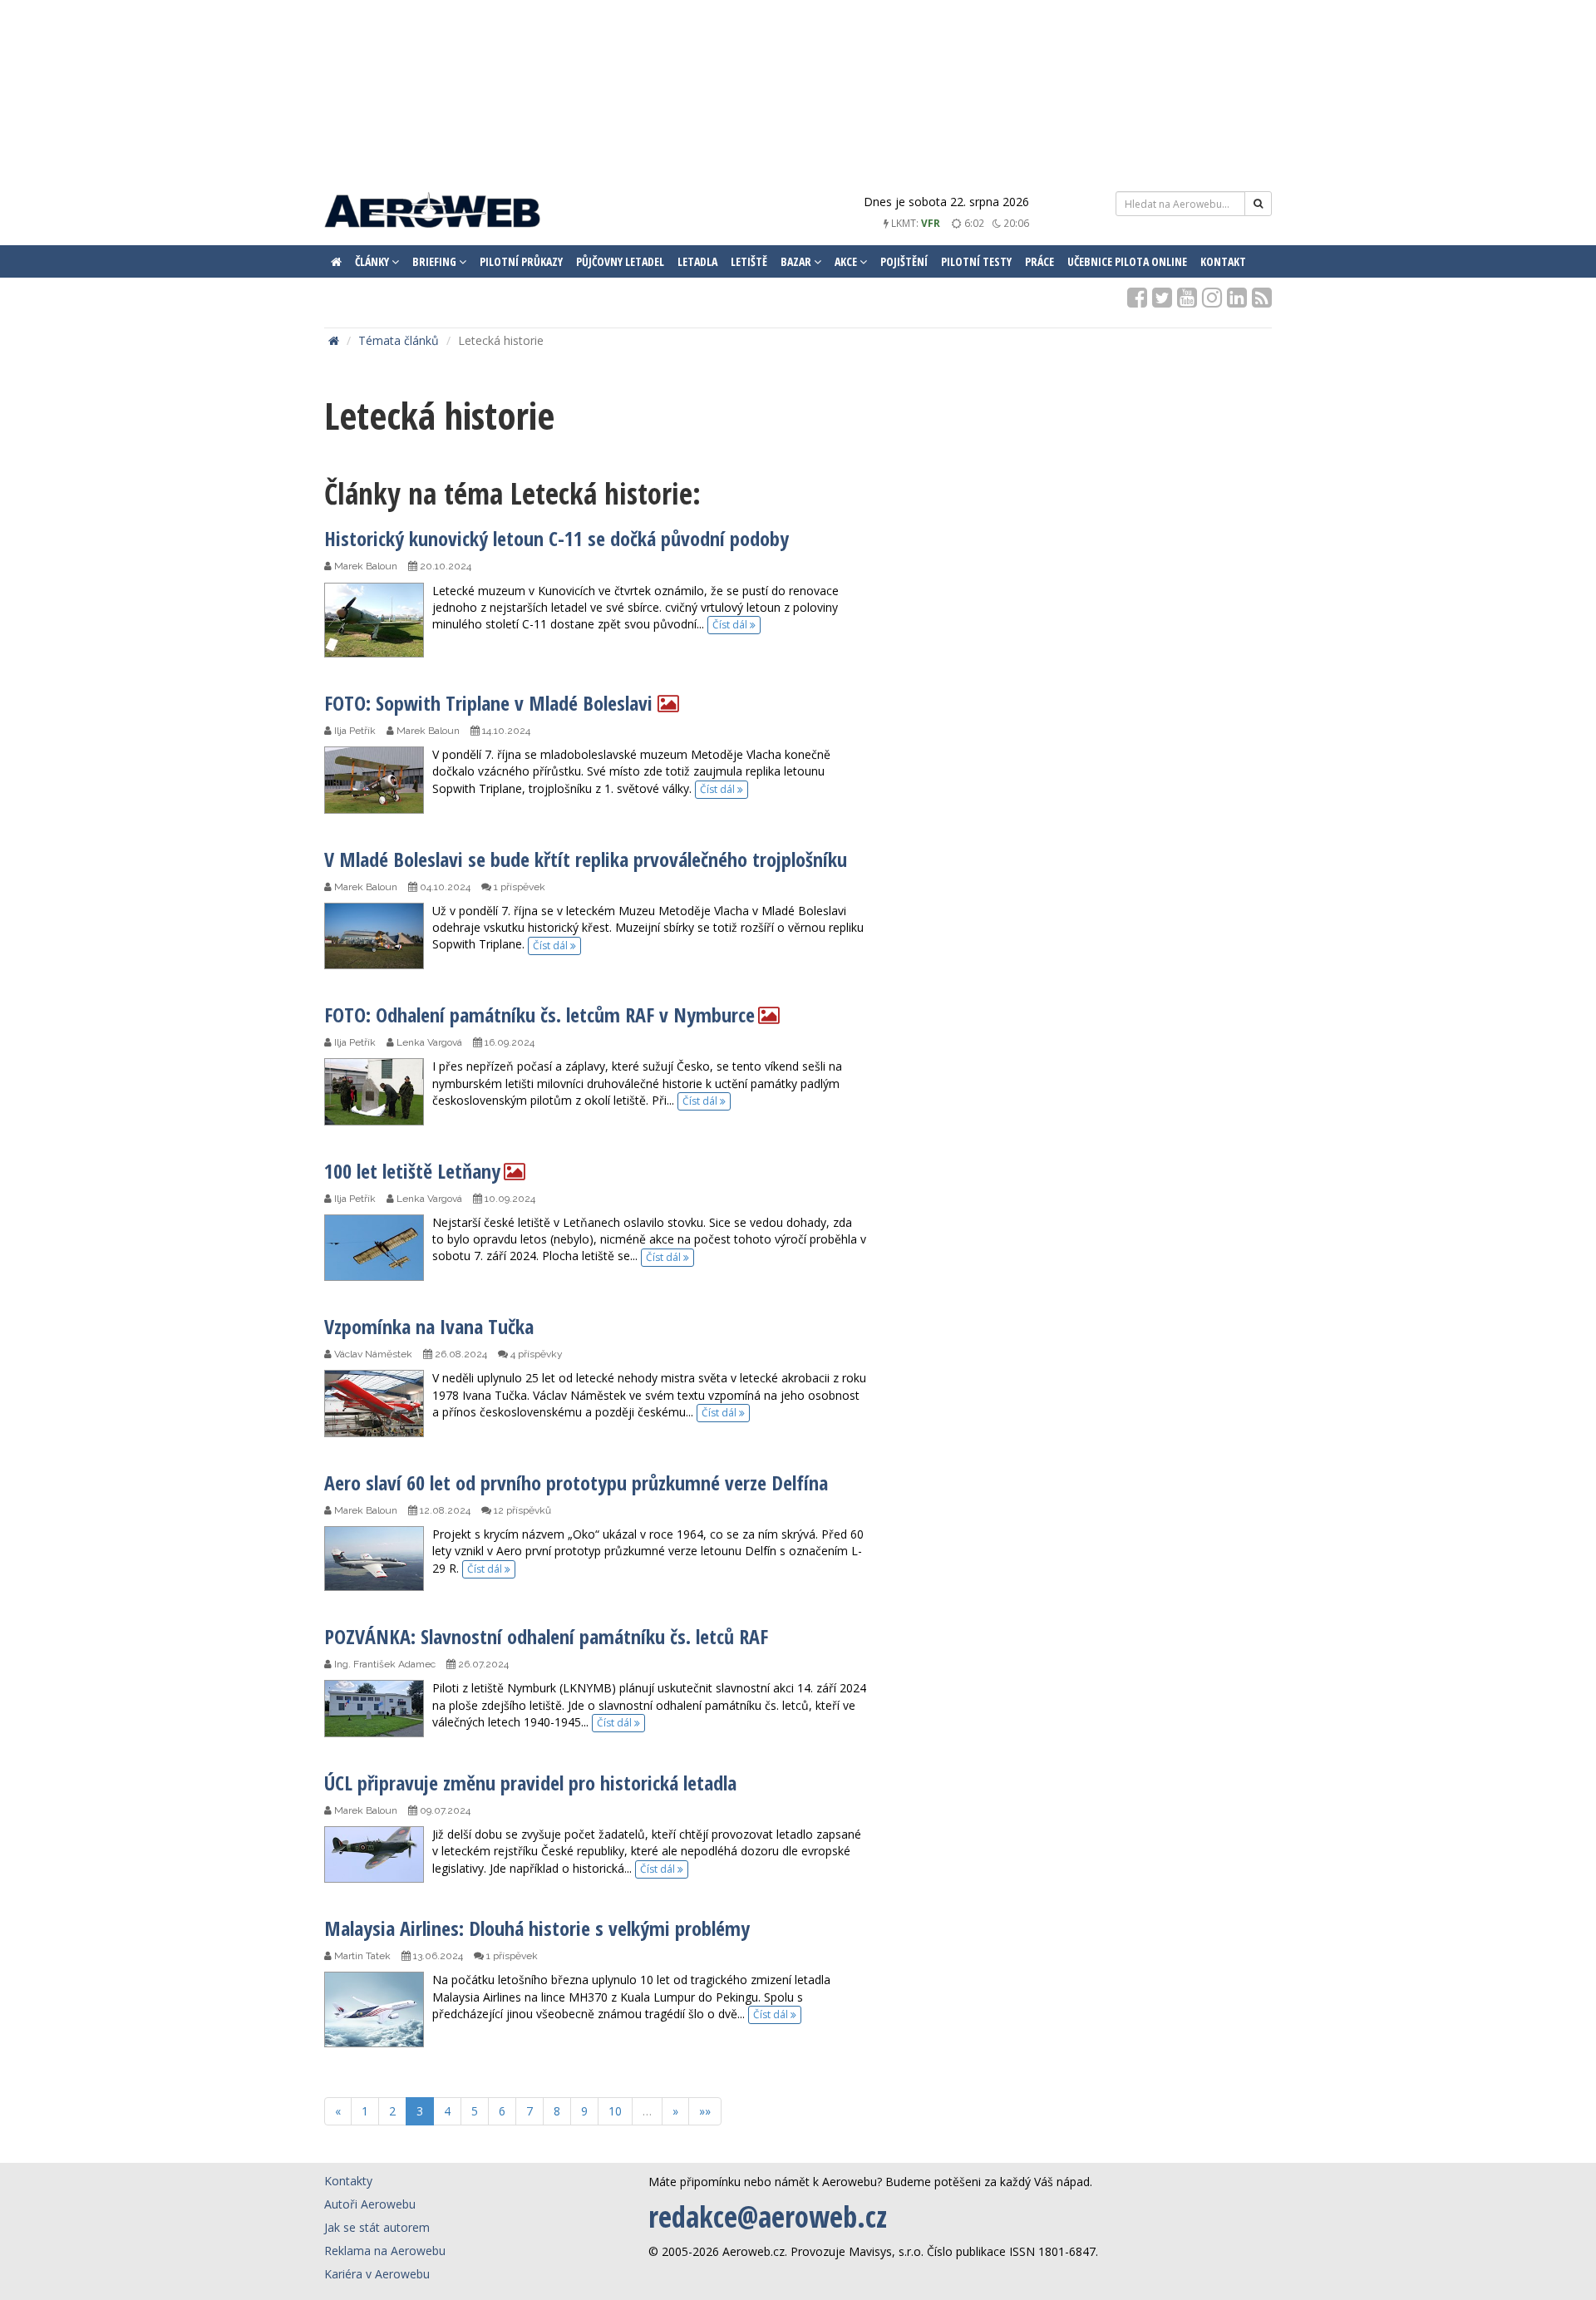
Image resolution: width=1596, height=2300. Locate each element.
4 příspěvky (535, 1354)
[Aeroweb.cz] (432, 212)
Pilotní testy (976, 261)
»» (705, 2111)
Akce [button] (847, 261)
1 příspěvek (518, 887)
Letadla (697, 261)
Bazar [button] (797, 261)
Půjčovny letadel (620, 261)
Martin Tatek (361, 1956)
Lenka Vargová (428, 1042)
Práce (1039, 261)
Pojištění (904, 261)
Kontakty (348, 2181)
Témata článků (399, 340)
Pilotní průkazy (521, 261)
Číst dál (731, 625)
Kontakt (1223, 261)
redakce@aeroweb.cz (768, 2216)
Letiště (749, 261)
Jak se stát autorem (377, 2227)
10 (615, 2111)
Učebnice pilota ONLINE (1127, 261)
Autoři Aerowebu (370, 2204)
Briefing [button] (436, 261)
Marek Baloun (365, 566)
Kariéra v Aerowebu (377, 2274)
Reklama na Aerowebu (385, 2251)
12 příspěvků (521, 1510)
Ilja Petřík (354, 731)
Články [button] (373, 261)
